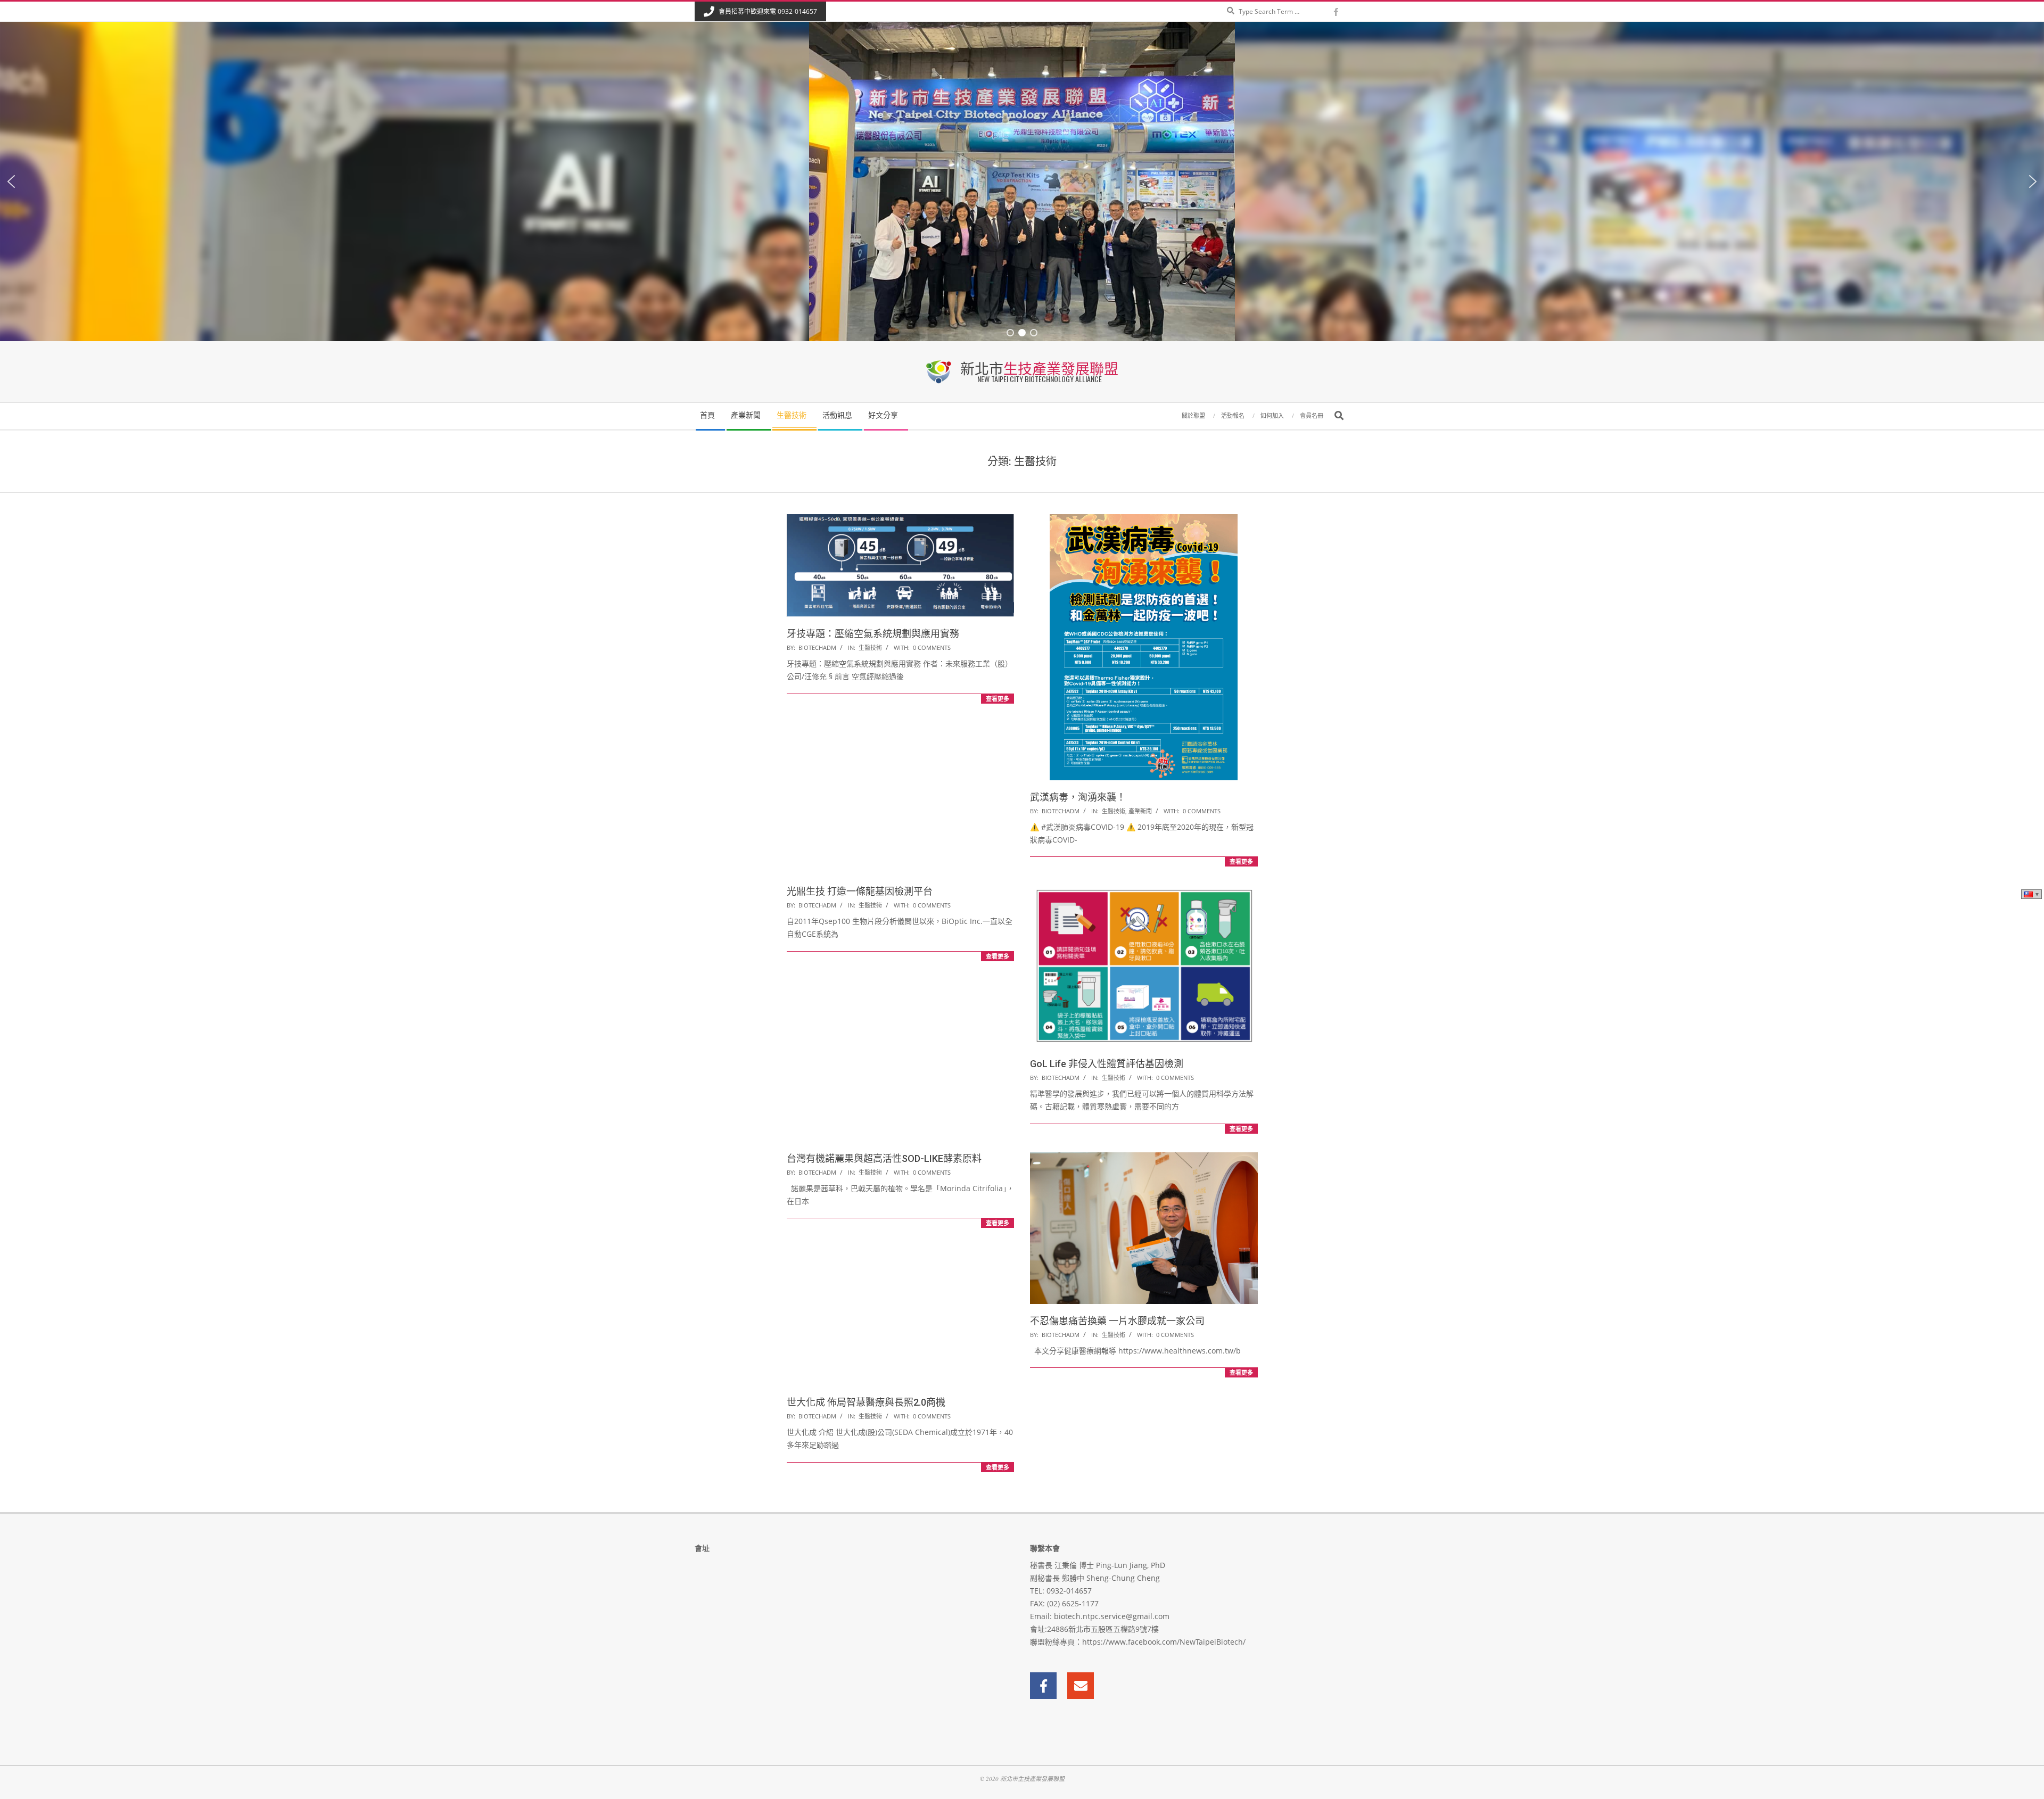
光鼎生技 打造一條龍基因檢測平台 (860, 891)
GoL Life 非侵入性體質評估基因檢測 (1107, 1064)
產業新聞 (1140, 811)
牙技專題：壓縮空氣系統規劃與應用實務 (873, 634)
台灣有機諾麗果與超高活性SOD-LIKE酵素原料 (884, 1158)
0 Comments (932, 647)
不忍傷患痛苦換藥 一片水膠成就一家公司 (1117, 1321)
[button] (11, 181)
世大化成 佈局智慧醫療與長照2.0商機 (866, 1402)
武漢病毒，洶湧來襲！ (1078, 797)
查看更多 (998, 699)
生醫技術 (870, 647)
